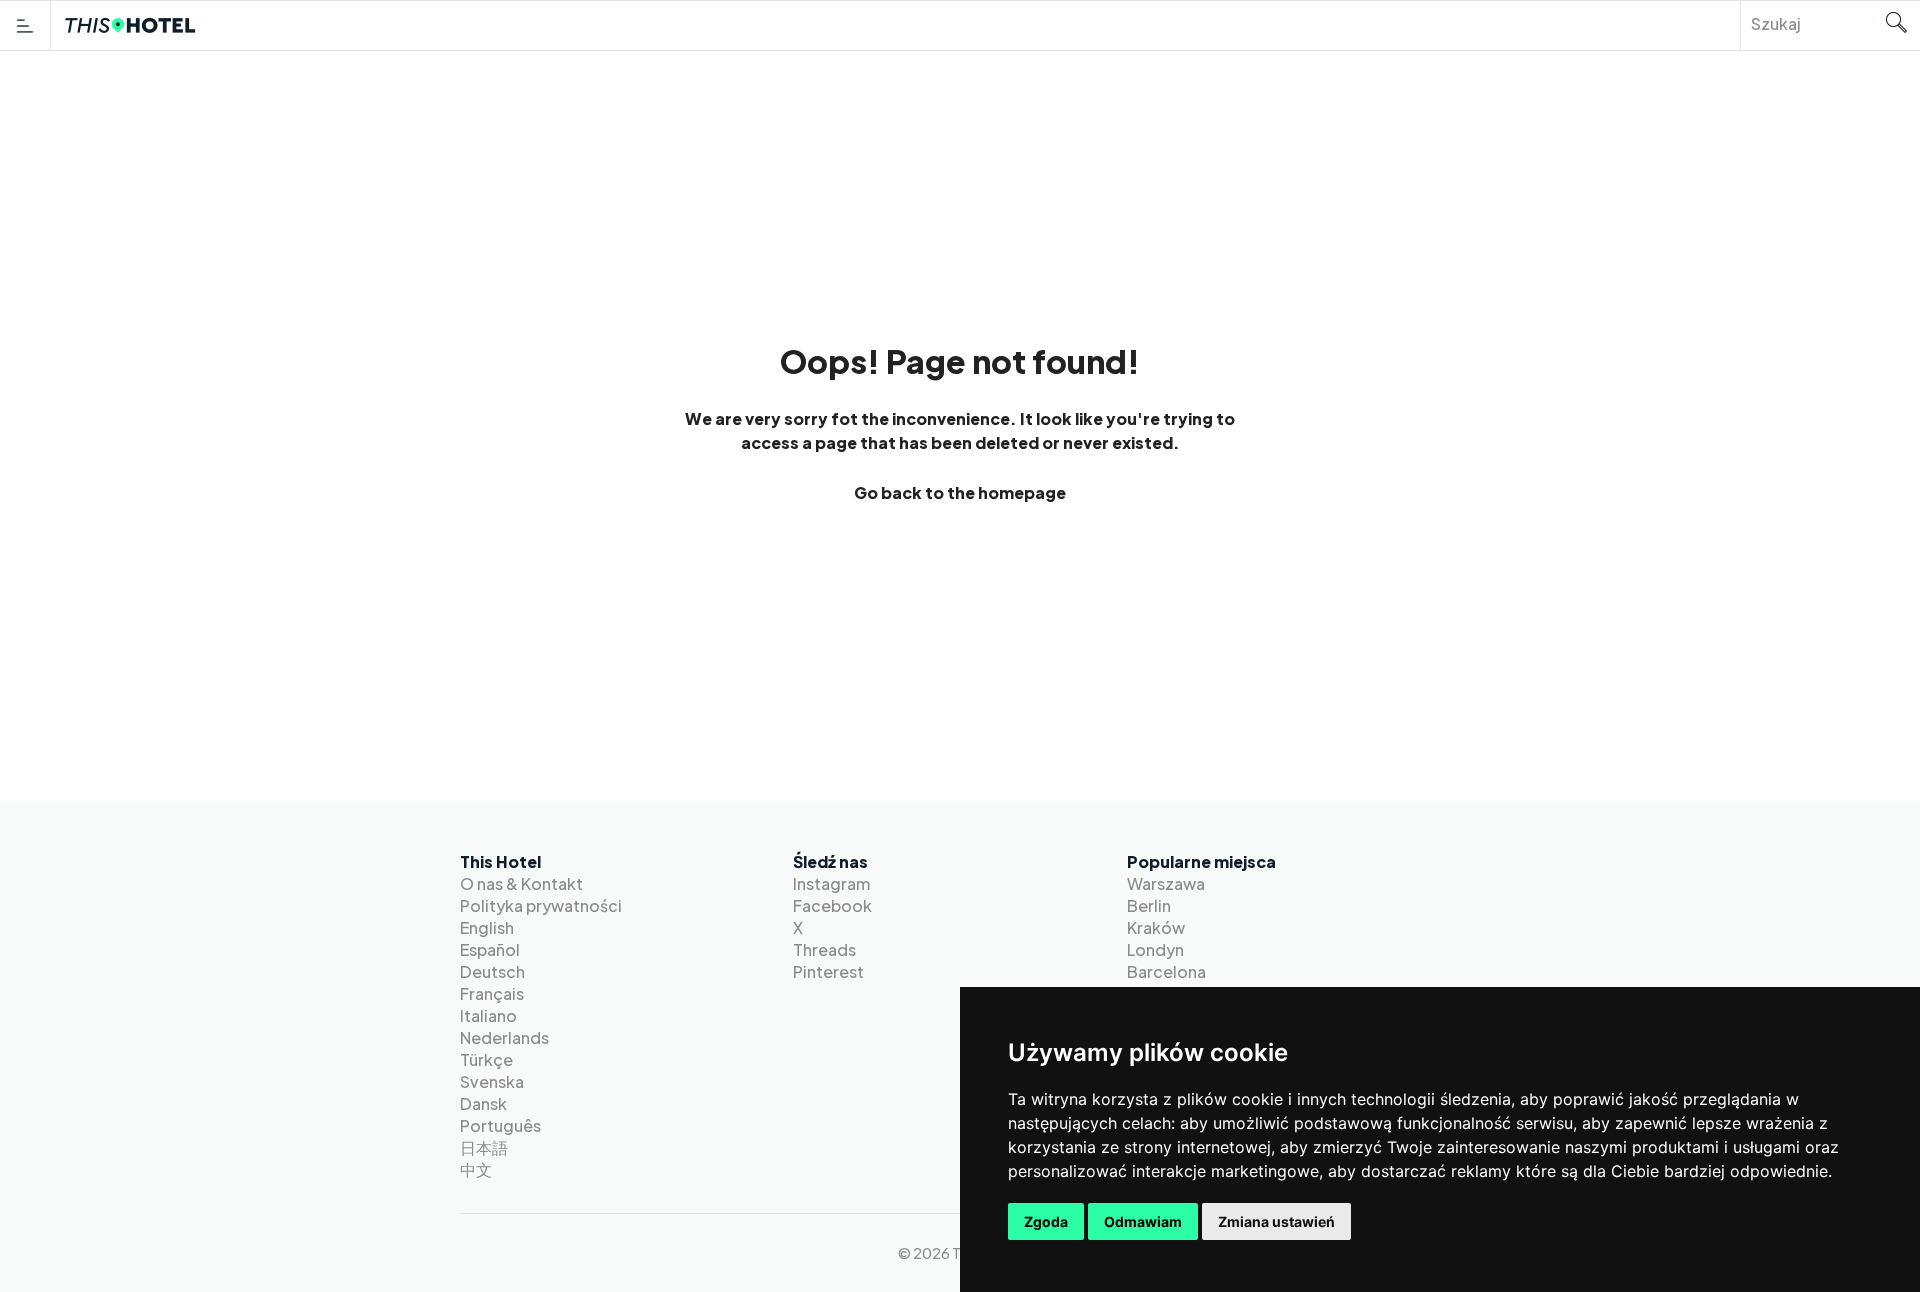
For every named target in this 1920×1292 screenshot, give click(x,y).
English (487, 927)
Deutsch (492, 971)
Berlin (1149, 905)
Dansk (483, 1103)
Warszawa (1166, 883)
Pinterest (828, 971)
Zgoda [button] (1046, 1221)
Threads (824, 949)
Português (500, 1125)
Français (492, 993)
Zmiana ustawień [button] (1276, 1221)
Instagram (831, 883)
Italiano (488, 1015)
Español (490, 949)
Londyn (1155, 949)
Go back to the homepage (960, 493)
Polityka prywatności (541, 905)
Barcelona (1166, 971)
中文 (476, 1169)
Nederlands (504, 1037)
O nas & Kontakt (521, 883)
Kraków (1156, 927)
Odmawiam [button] (1143, 1221)
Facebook (832, 905)
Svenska (492, 1081)
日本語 (484, 1147)
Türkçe (486, 1059)
